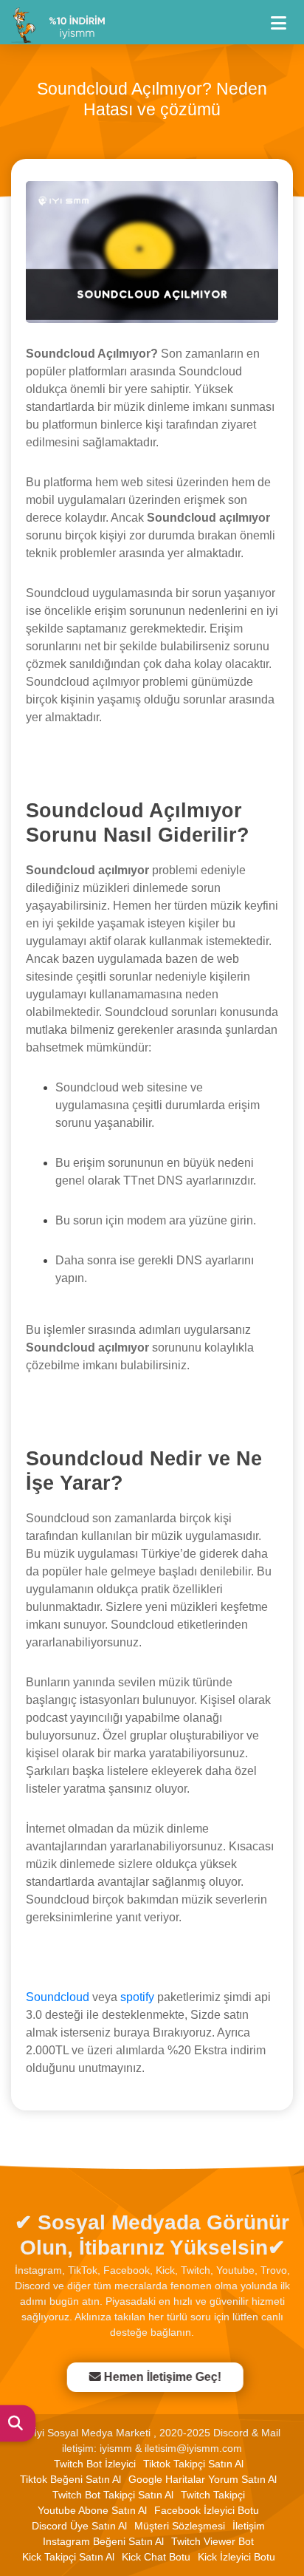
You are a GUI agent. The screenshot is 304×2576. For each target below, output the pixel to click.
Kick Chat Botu (156, 2557)
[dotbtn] (285, 17)
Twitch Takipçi (213, 2495)
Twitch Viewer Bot (213, 2541)
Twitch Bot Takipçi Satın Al (113, 2495)
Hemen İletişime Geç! (160, 2377)
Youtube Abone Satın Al (92, 2510)
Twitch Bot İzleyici (95, 2464)
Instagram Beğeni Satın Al (103, 2541)
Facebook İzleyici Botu (207, 2510)
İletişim (249, 2526)
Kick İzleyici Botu (236, 2557)
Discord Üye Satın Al (79, 2526)
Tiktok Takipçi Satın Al (193, 2464)
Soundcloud (58, 1997)
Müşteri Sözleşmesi (180, 2526)
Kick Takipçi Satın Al (68, 2557)
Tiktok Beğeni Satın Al (70, 2479)
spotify (137, 1997)
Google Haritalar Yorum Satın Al (203, 2479)
